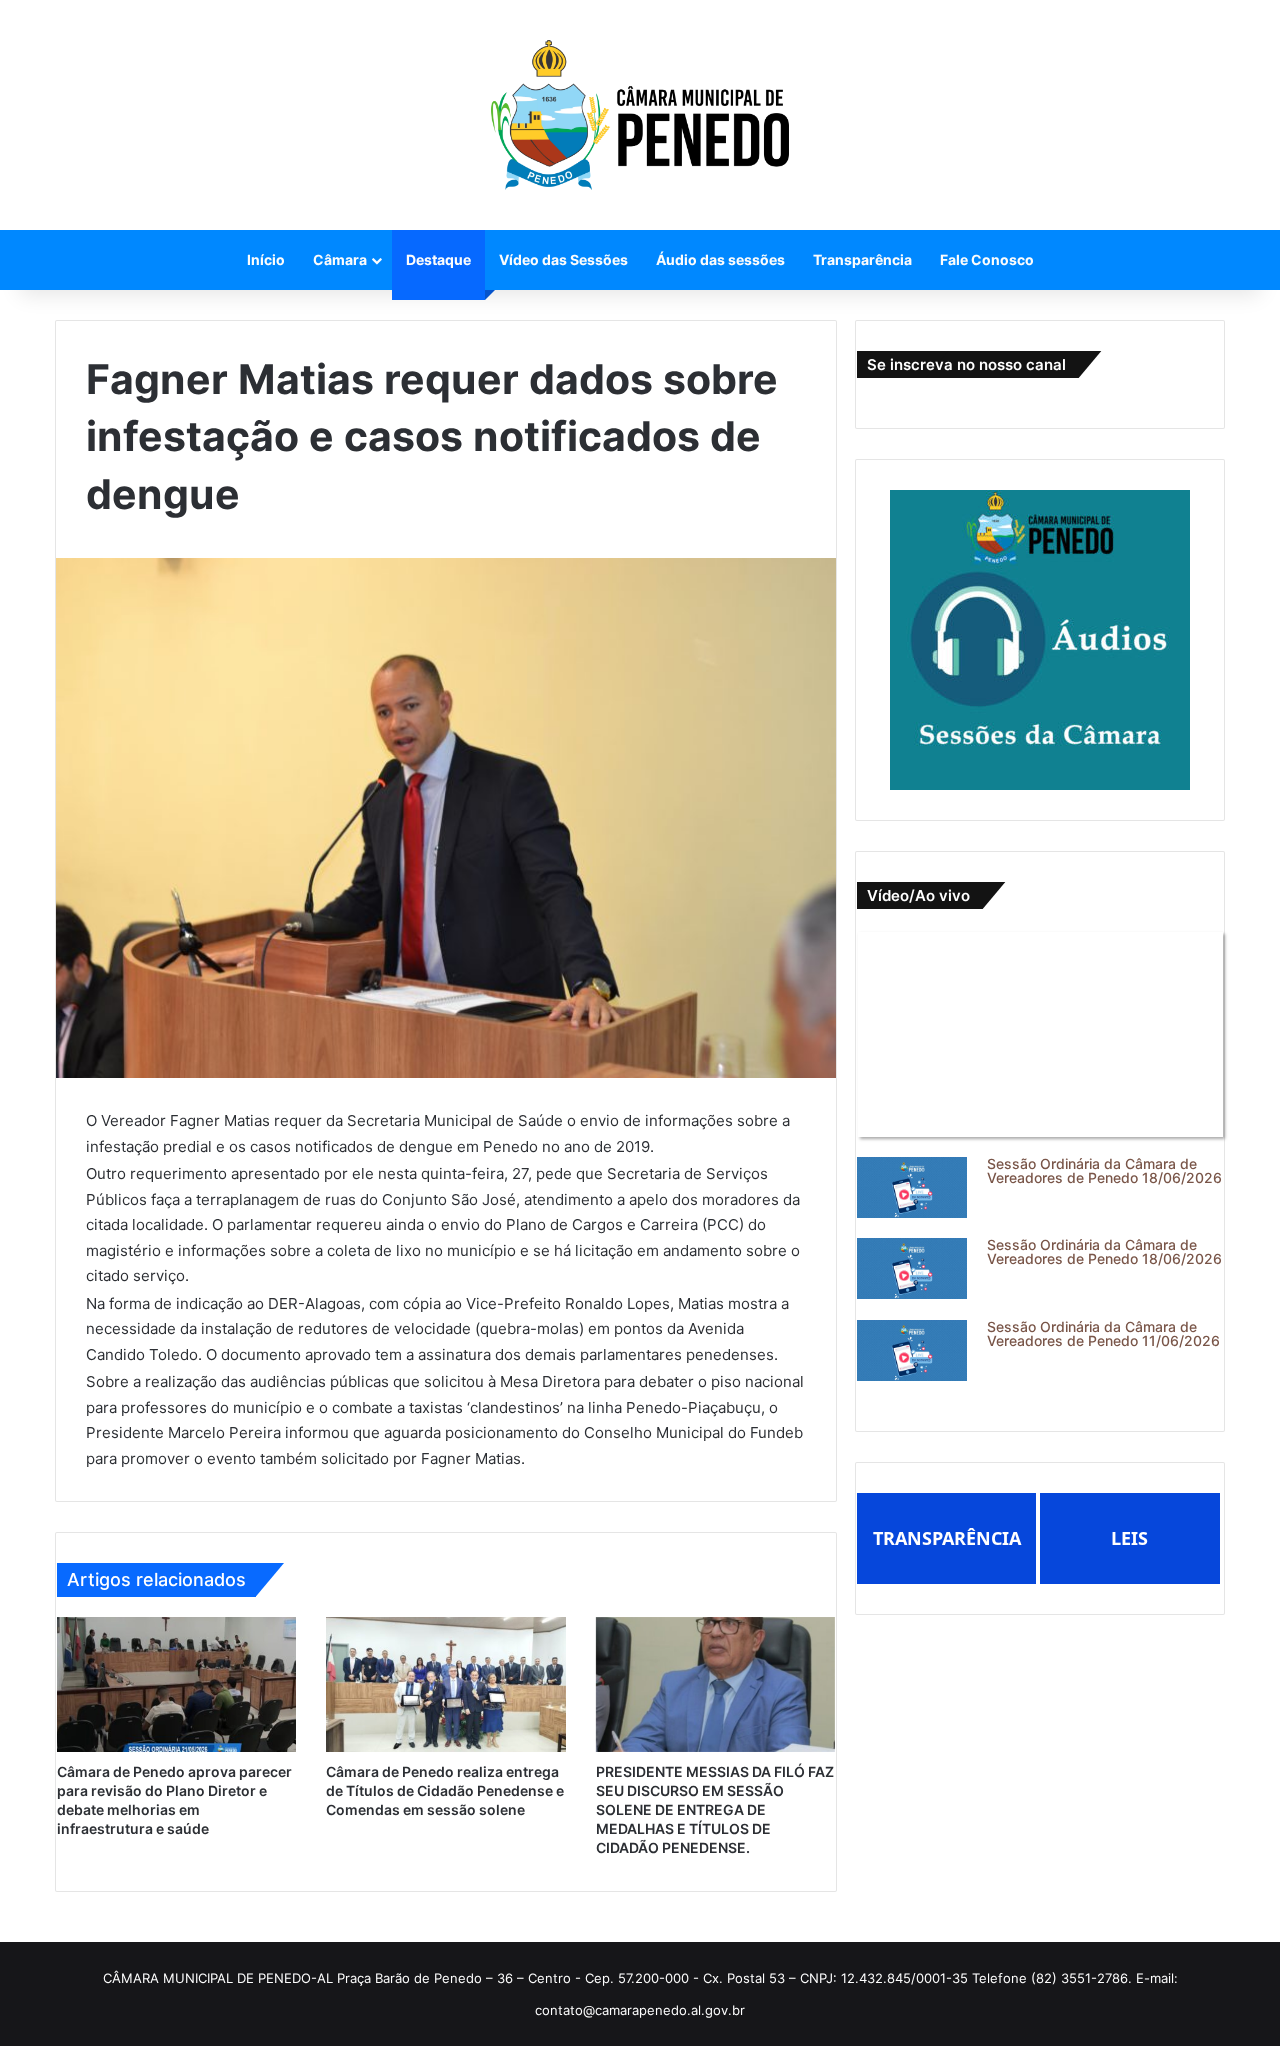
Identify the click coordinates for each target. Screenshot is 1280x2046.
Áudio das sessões (720, 259)
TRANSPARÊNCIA (947, 1538)
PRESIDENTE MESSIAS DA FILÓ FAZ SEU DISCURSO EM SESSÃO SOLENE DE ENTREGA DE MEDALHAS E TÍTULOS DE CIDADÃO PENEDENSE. (715, 1809)
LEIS (1129, 1538)
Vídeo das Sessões (563, 259)
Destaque (438, 259)
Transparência (862, 259)
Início (266, 259)
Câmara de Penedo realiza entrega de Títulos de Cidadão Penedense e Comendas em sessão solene (445, 1790)
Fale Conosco (987, 259)
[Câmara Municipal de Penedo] (639, 115)
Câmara (340, 259)
